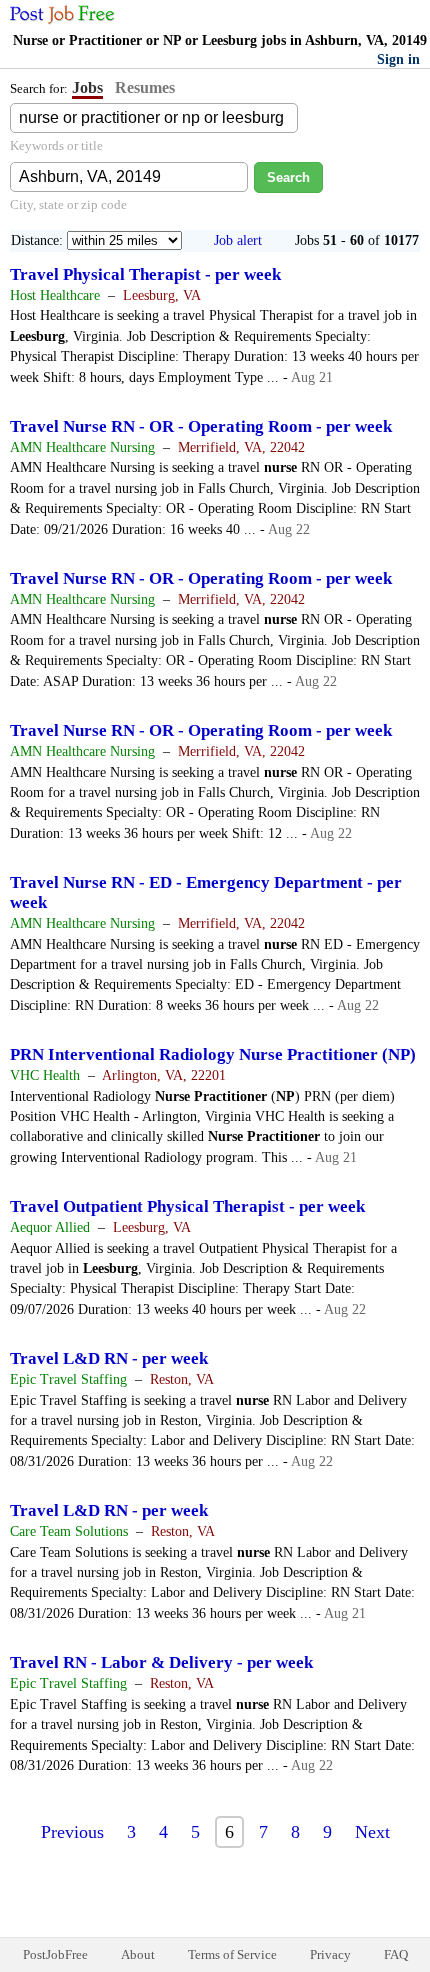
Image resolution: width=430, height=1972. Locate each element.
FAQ (396, 1954)
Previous (72, 1832)
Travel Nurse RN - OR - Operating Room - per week (201, 426)
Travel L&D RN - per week (109, 1358)
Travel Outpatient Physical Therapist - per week (187, 1206)
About (138, 1954)
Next (372, 1832)
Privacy (330, 1954)
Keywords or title (56, 145)
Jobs (87, 87)
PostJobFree (55, 1954)
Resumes (145, 87)
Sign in (398, 59)
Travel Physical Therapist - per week (145, 274)
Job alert (238, 240)
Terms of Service (232, 1954)
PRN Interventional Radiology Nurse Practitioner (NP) (213, 1054)
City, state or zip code (68, 204)
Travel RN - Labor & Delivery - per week (161, 1662)
